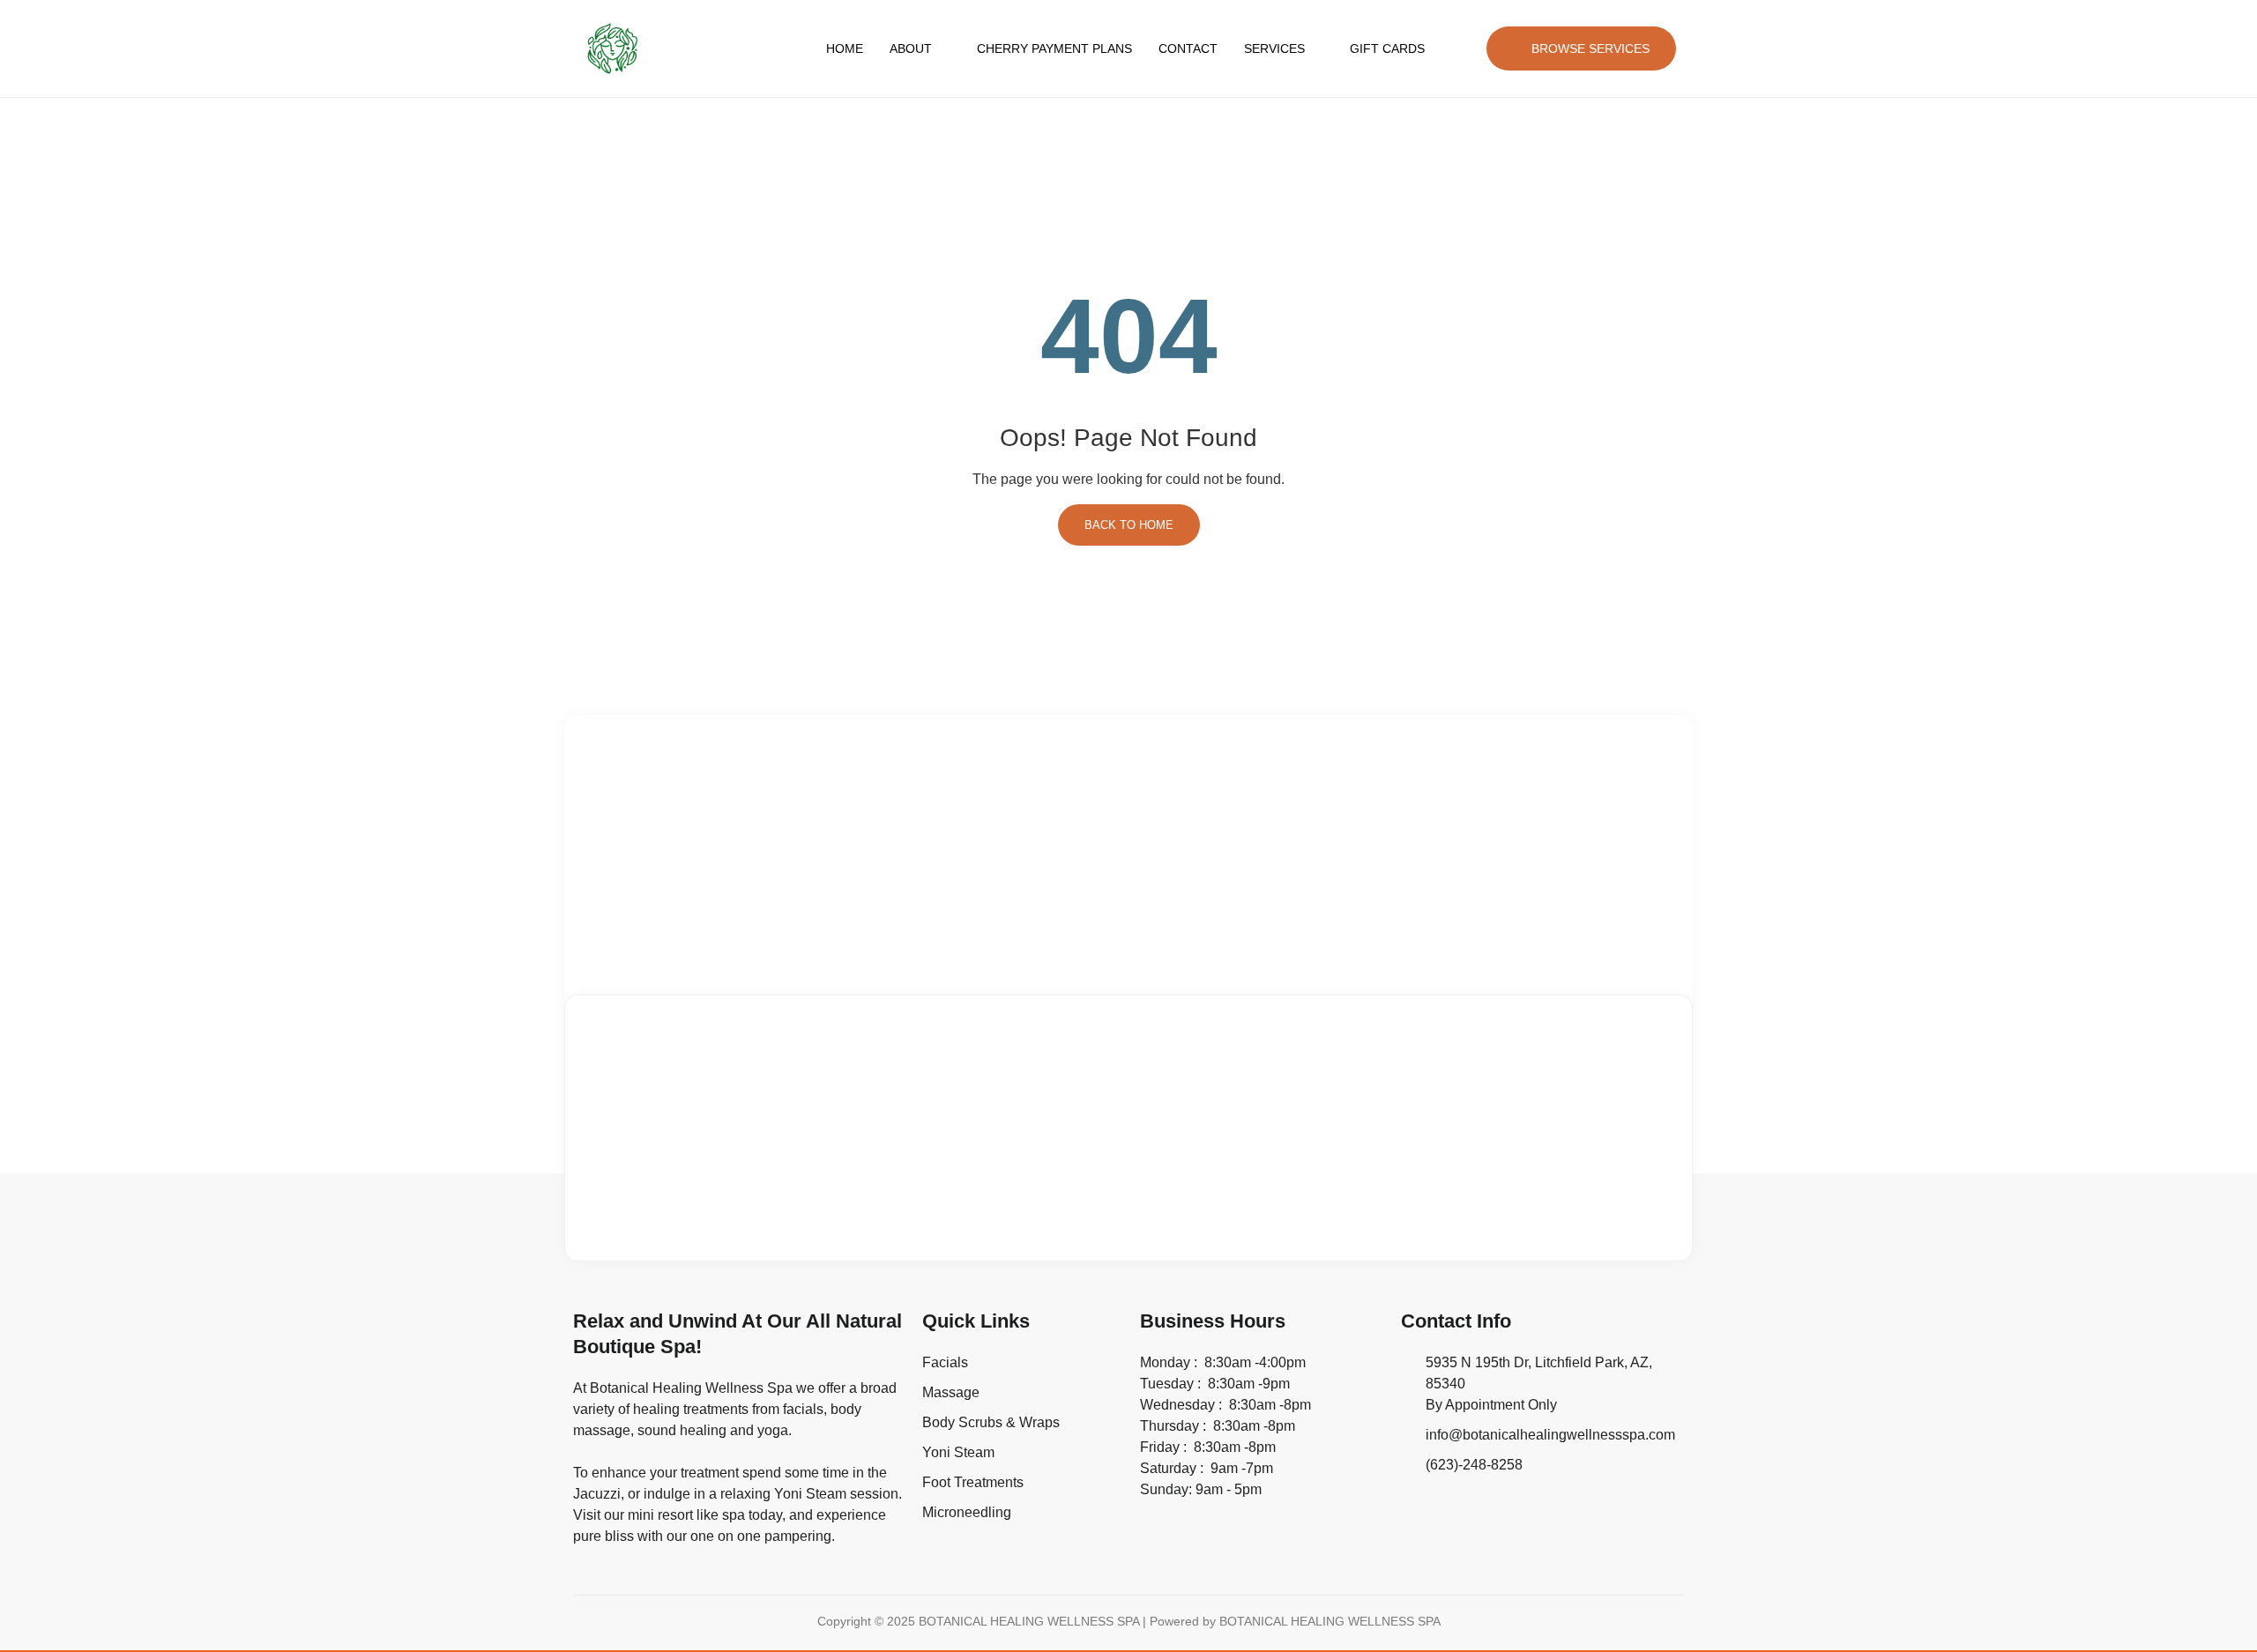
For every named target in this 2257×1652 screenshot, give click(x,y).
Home (845, 48)
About (911, 48)
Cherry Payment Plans (1054, 48)
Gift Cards (1387, 48)
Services (1274, 48)
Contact (1188, 48)
